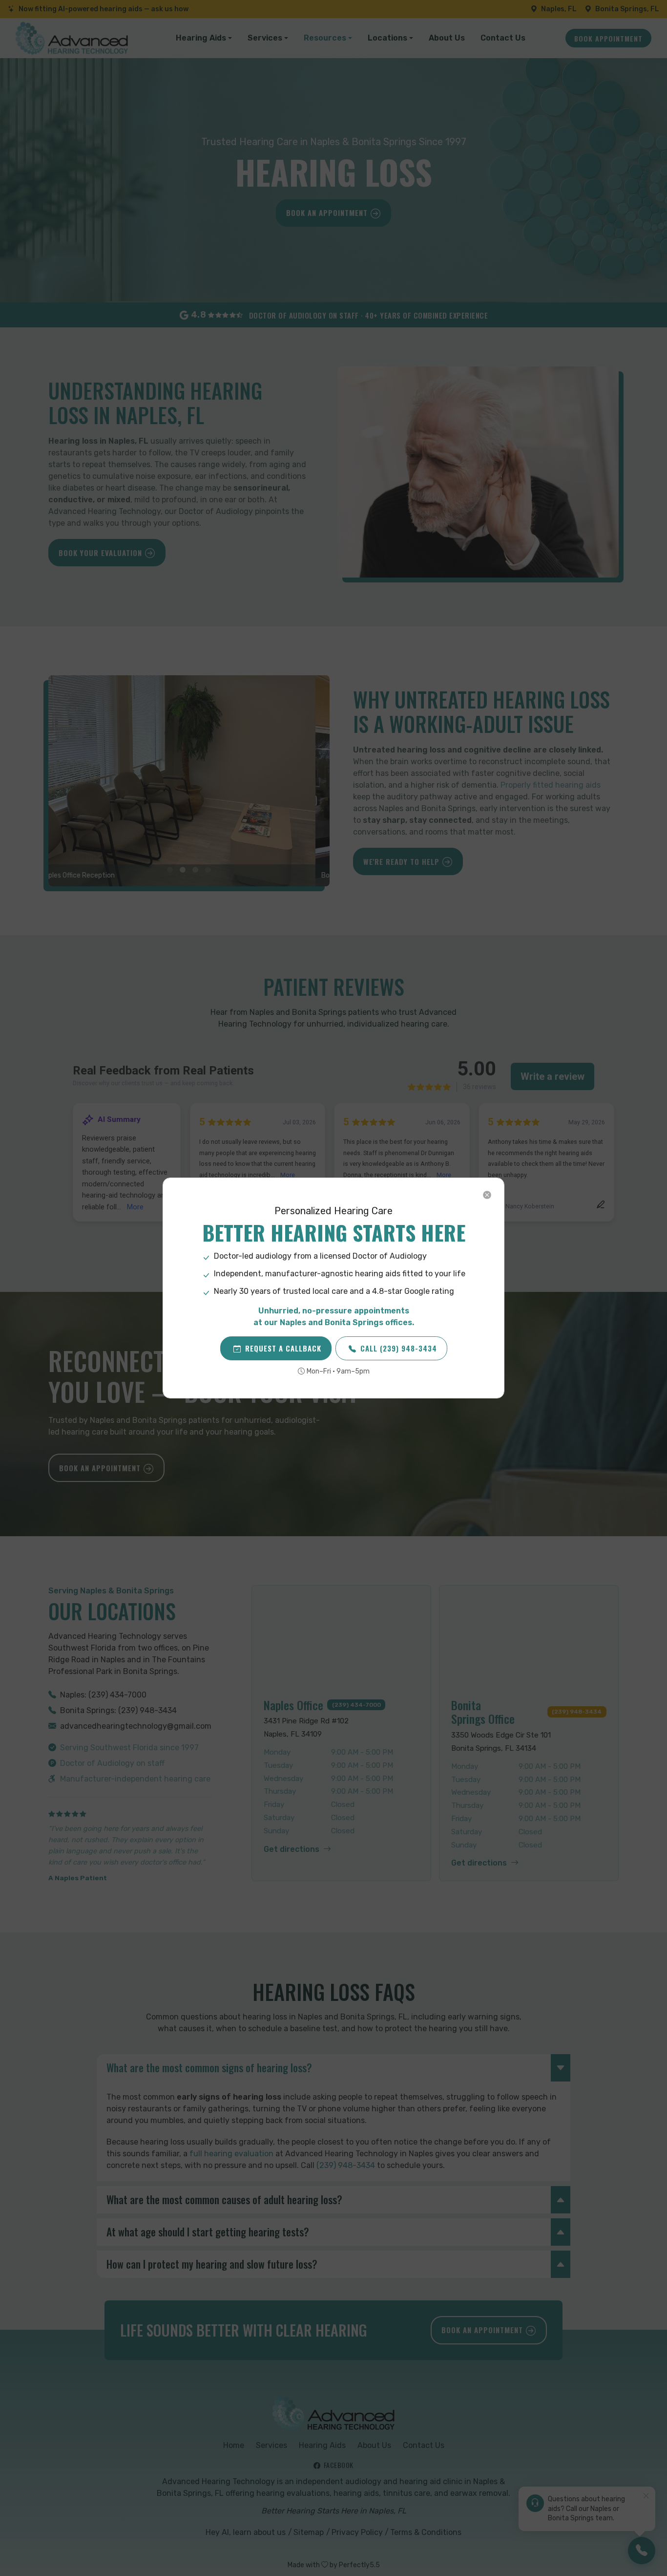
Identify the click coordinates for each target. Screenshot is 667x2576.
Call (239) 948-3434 (399, 1348)
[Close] (487, 1195)
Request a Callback (283, 1348)
